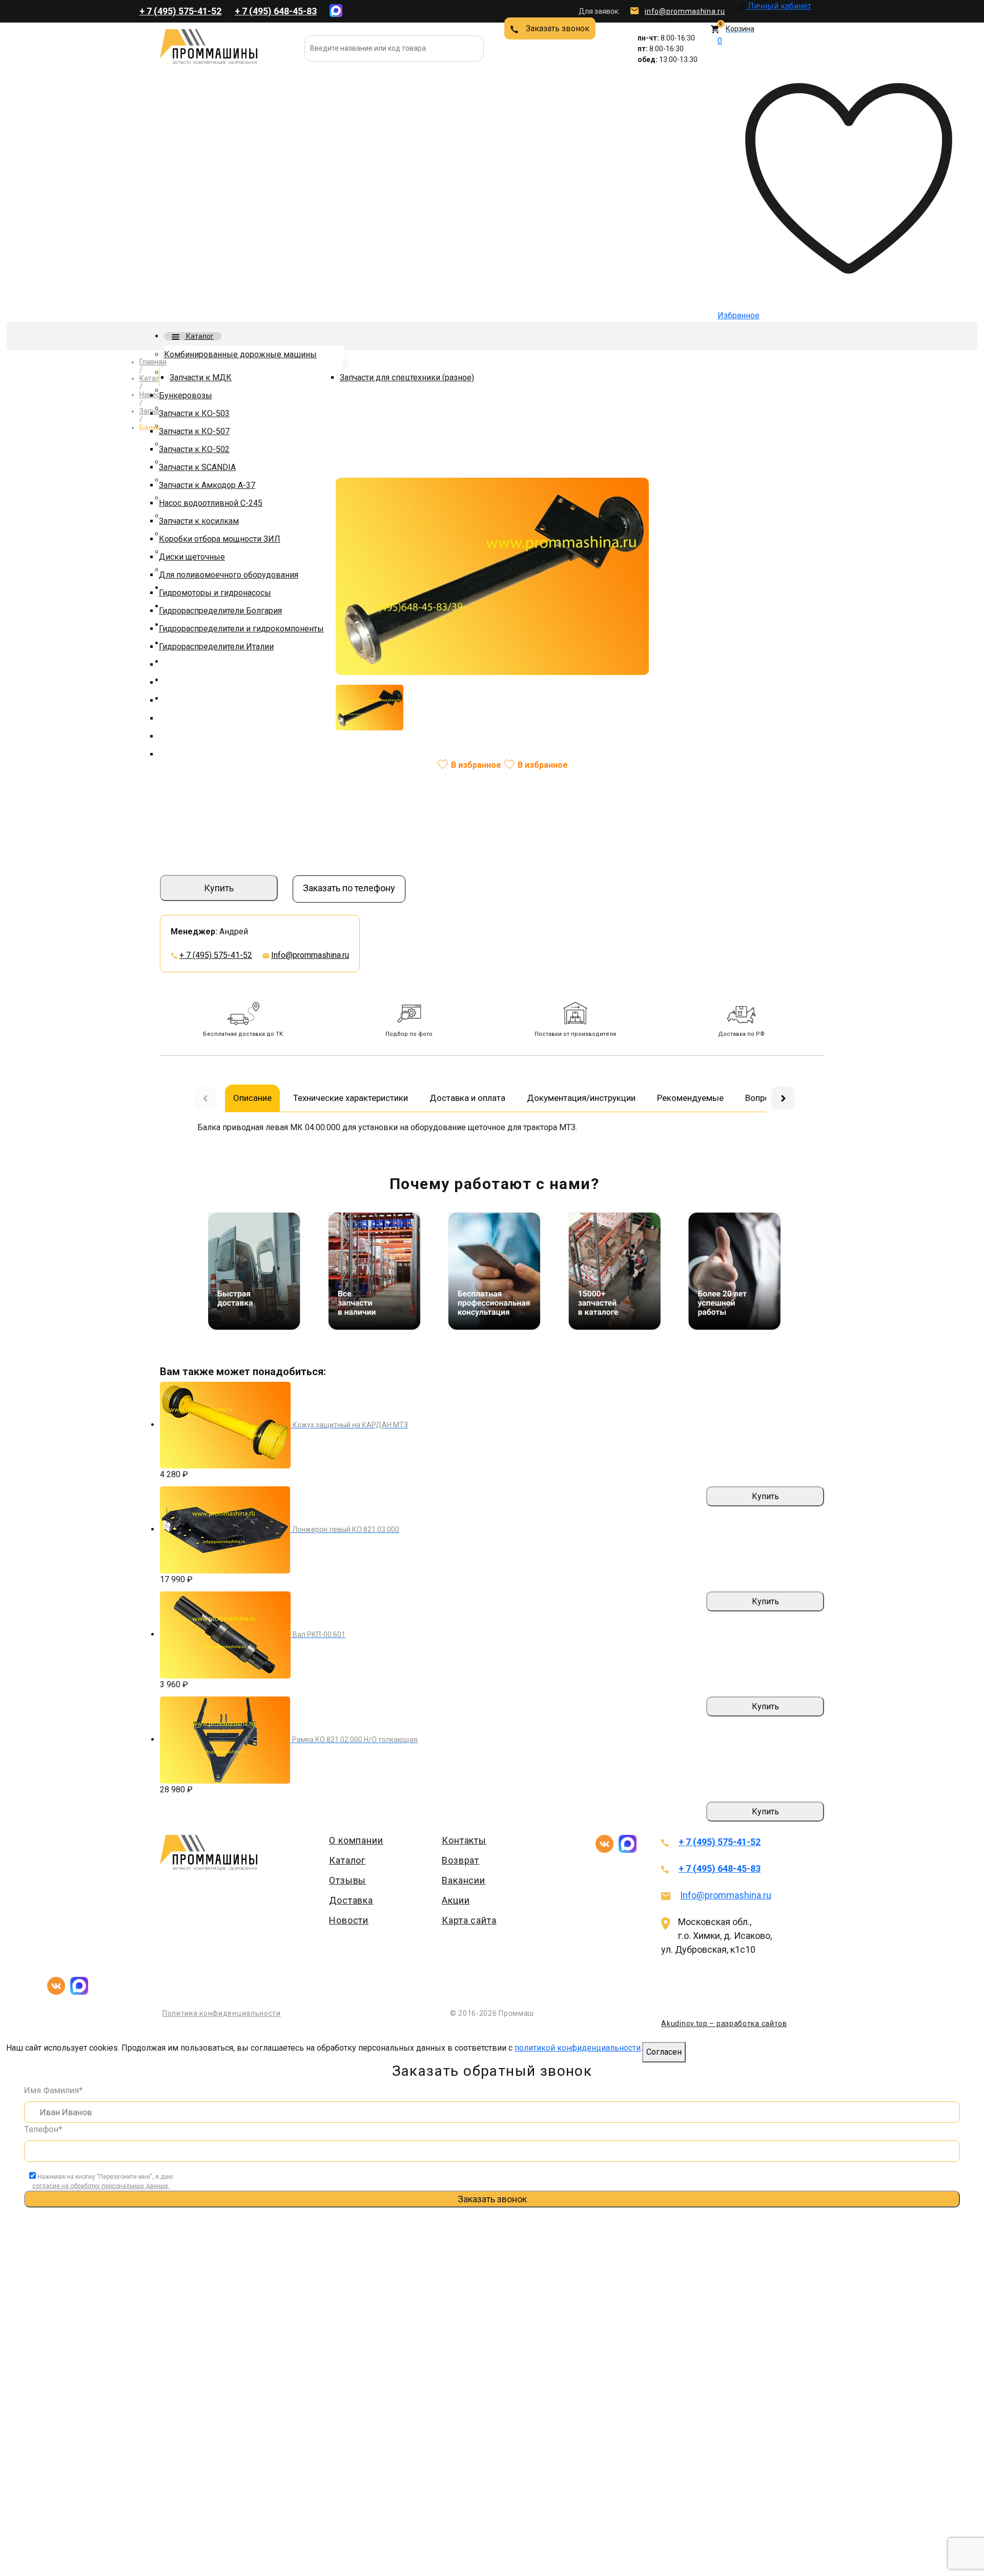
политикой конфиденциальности (578, 2048)
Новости (349, 1920)
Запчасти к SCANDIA (197, 467)
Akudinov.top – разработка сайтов (724, 2023)
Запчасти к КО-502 (194, 449)
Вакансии (464, 1880)
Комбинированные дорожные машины (240, 354)
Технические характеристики (351, 1098)
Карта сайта (469, 1920)
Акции (456, 1900)
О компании (356, 1840)
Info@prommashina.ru (310, 955)
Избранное (739, 178)
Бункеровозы (186, 395)
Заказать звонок (558, 28)
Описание (252, 1098)
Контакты (464, 1840)
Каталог (199, 336)
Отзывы (347, 1880)
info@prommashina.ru (685, 11)
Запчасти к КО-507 (194, 431)
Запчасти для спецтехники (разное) (407, 377)
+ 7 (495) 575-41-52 (180, 11)
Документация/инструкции (581, 1098)
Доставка (351, 1900)
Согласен (664, 2052)
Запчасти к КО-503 (194, 413)
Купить (219, 888)
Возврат (460, 1860)
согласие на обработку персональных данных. (101, 2186)
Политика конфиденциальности (222, 2013)
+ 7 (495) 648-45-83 (276, 11)
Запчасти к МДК (201, 377)
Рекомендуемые (690, 1098)
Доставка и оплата (467, 1098)
